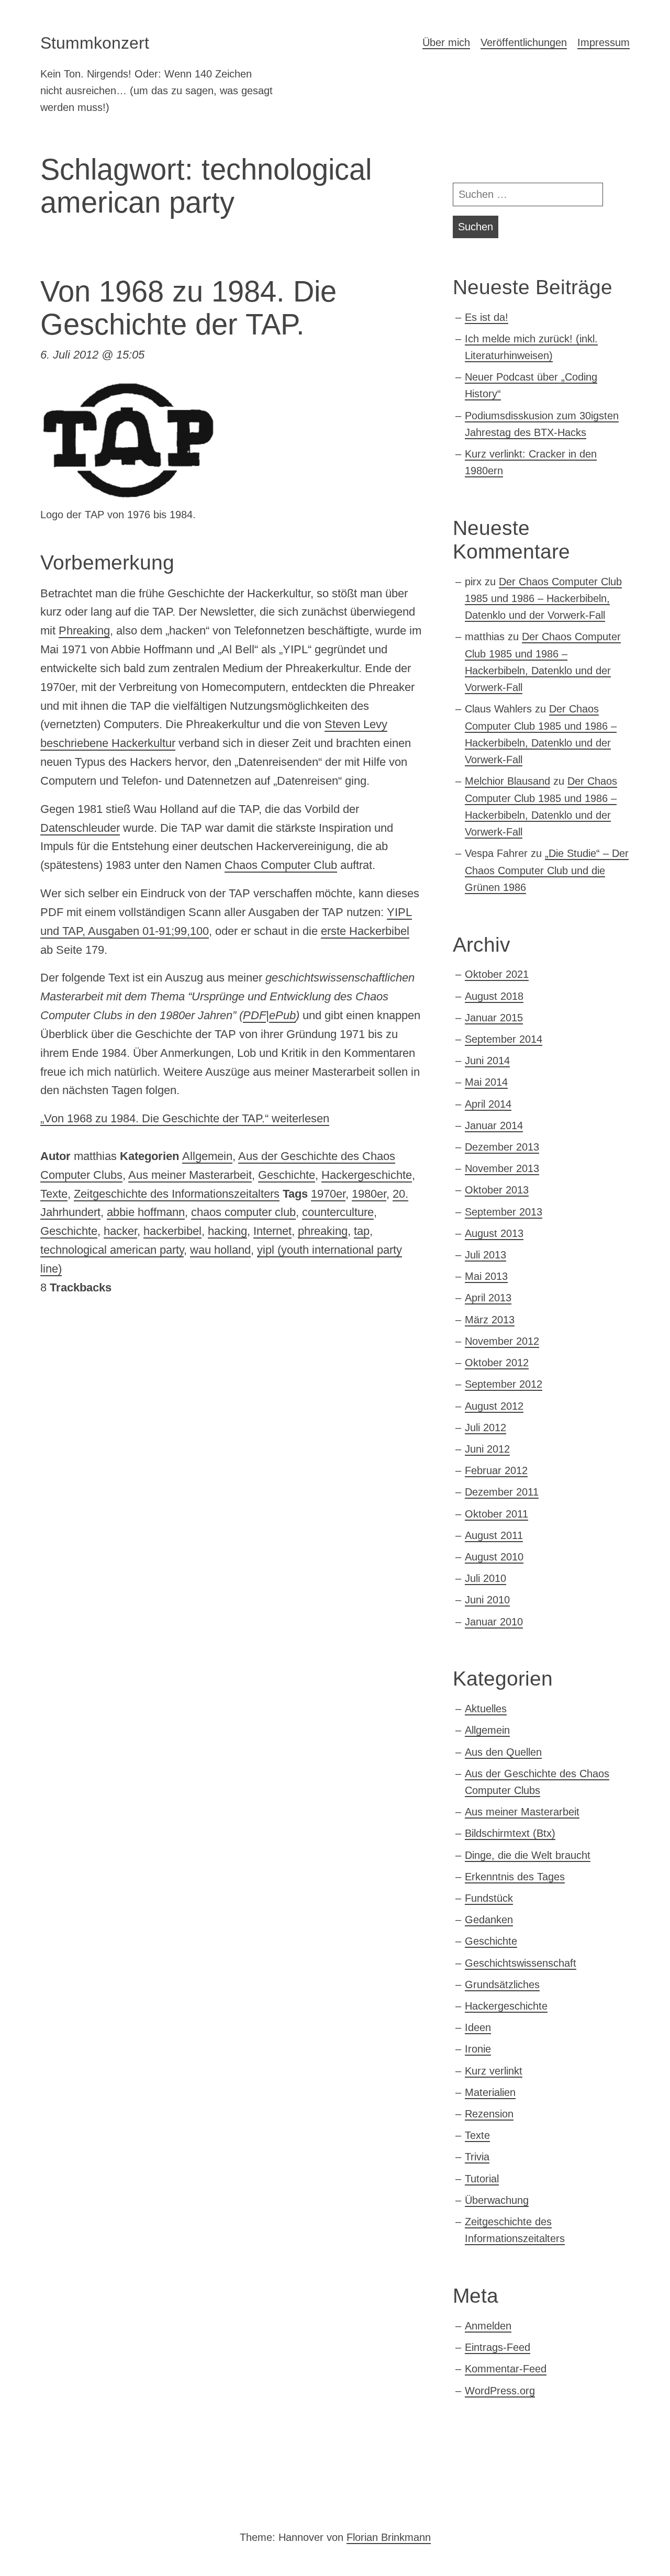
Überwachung (497, 2200)
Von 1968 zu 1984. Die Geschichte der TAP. (188, 308)
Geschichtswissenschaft (521, 1963)
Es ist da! (487, 317)
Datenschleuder (80, 828)
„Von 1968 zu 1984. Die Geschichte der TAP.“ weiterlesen (185, 1118)
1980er (369, 1194)
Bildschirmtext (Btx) (510, 1833)
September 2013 (504, 1212)
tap (362, 1231)
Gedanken (489, 1920)
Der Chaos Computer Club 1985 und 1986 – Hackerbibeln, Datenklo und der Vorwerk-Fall (543, 599)
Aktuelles (486, 1709)
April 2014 (488, 1104)
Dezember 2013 (502, 1147)
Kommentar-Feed (506, 2369)
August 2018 (494, 996)
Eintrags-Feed (498, 2347)
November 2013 (502, 1168)
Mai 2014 (486, 1082)
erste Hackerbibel (365, 931)
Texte (54, 1194)
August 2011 (494, 1535)
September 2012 (504, 1384)
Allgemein (207, 1156)
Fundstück (489, 1898)
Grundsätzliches (502, 1984)
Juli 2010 (485, 1578)
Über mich (446, 42)
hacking (227, 1231)
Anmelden (488, 2326)
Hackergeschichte (367, 1175)
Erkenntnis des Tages (515, 1877)
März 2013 (490, 1320)
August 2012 (494, 1406)
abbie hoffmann (146, 1212)
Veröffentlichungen (524, 42)
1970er (328, 1194)
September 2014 (504, 1039)
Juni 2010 (487, 1600)
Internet (272, 1231)
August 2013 (494, 1233)
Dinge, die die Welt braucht (528, 1855)
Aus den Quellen (503, 1752)
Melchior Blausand (507, 781)
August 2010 (494, 1557)
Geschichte (287, 1175)
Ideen (478, 2027)
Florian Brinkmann (389, 2537)
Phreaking (84, 631)
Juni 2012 (487, 1449)
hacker (120, 1231)
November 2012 (502, 1341)
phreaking (323, 1231)
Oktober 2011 (496, 1514)
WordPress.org (500, 2391)
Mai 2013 (486, 1276)
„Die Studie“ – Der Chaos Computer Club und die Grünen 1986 (547, 870)
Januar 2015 (494, 1018)
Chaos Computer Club (281, 865)
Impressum (604, 42)
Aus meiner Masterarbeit (190, 1175)
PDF (254, 1015)
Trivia (477, 2157)
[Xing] (92, 2499)
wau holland (220, 1250)
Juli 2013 (485, 1255)
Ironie (478, 2049)
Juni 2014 (487, 1061)
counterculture (338, 1212)
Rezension (489, 2114)
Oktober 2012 (497, 1363)
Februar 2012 (496, 1470)
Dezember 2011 (502, 1492)
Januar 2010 (494, 1622)
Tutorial (482, 2179)
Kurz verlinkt (494, 2071)
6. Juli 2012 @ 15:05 (92, 355)
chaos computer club (243, 1212)
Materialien (490, 2092)
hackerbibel (172, 1231)
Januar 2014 (494, 1125)
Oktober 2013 (497, 1190)
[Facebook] (128, 2499)
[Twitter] (57, 2499)
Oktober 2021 (497, 974)
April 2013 (488, 1298)
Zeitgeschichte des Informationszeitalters (177, 1194)
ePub (282, 1015)
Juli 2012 (485, 1428)
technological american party (112, 1250)
